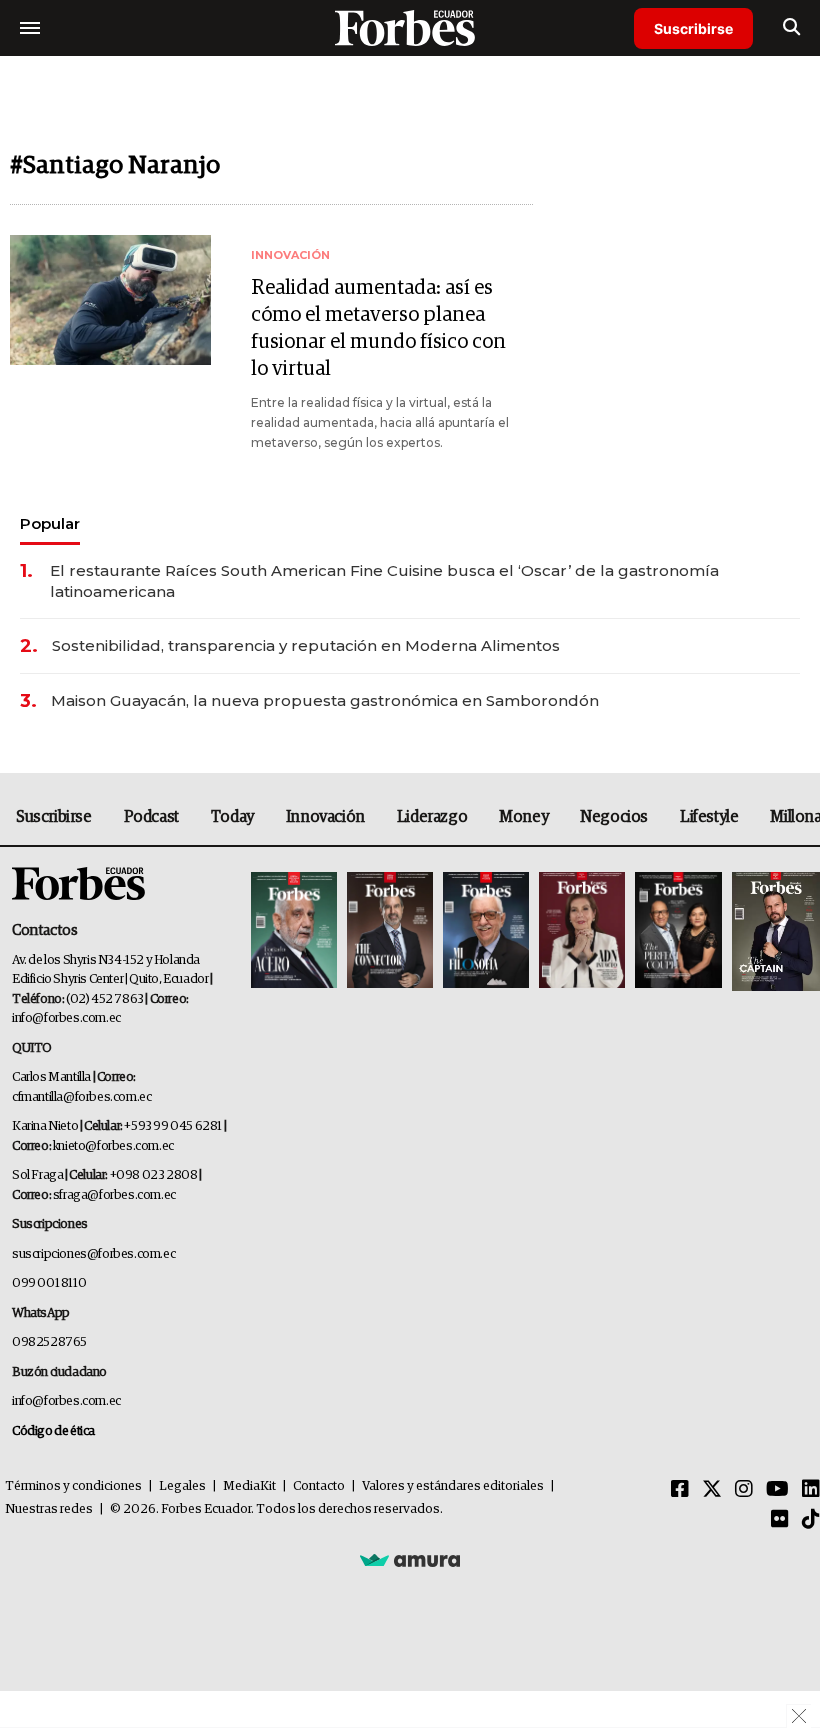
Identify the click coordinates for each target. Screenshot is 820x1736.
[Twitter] (712, 1490)
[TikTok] (811, 1520)
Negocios (614, 817)
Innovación (325, 817)
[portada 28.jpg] (582, 931)
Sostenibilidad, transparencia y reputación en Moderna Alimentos (306, 645)
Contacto (319, 1486)
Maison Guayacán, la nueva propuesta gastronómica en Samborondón (325, 700)
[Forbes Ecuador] (410, 27)
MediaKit (249, 1486)
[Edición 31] (294, 931)
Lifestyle (709, 817)
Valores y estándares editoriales (453, 1486)
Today (232, 817)
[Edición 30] (390, 931)
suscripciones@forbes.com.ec (93, 1254)
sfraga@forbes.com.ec (114, 1195)
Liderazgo (432, 817)
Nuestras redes (49, 1509)
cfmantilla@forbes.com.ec (81, 1097)
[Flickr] (780, 1520)
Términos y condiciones (73, 1486)
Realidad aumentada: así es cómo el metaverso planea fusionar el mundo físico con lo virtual (378, 328)
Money (523, 817)
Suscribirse (693, 28)
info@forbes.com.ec (66, 1018)
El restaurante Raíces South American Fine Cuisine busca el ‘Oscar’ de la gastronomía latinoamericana (384, 581)
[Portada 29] (486, 931)
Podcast (151, 817)
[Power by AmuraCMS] (410, 1559)
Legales (182, 1486)
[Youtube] (777, 1490)
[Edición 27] (678, 931)
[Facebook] (680, 1490)
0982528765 (49, 1342)
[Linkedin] (811, 1490)
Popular (50, 523)
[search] (791, 28)
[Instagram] (744, 1490)
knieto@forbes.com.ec (113, 1146)
